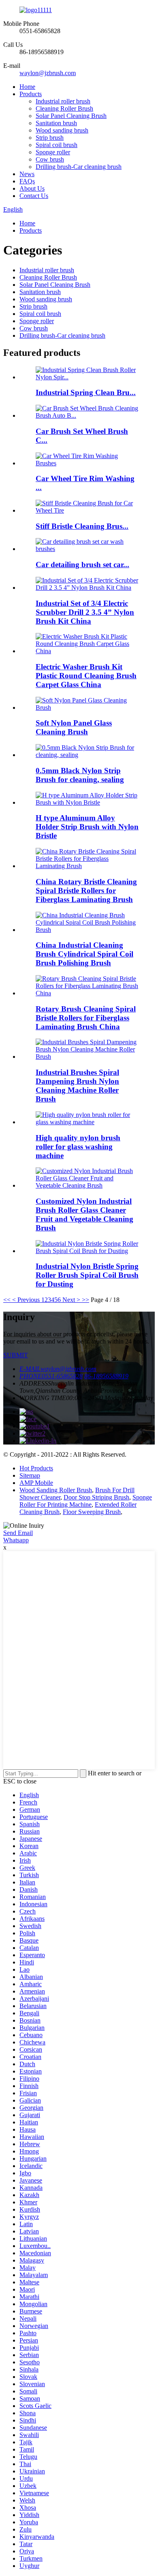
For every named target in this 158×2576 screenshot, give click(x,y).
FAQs (27, 181)
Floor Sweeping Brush (92, 1512)
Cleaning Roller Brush (64, 108)
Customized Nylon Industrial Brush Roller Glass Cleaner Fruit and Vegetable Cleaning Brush (84, 1214)
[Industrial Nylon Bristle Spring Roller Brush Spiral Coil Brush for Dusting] (87, 1251)
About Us (32, 188)
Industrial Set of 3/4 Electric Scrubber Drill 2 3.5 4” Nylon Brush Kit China (85, 612)
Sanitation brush (56, 123)
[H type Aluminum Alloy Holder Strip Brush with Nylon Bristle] (87, 802)
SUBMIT (16, 1355)
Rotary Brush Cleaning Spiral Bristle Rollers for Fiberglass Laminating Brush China (86, 1018)
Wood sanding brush (62, 130)
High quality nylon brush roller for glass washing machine (78, 1147)
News (27, 174)
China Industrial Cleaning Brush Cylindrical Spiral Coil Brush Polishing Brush (84, 954)
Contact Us (34, 196)
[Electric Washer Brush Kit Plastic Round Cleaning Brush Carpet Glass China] (87, 651)
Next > (71, 1300)
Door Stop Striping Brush (96, 1497)
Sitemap (30, 1475)
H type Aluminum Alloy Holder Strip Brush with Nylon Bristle (87, 827)
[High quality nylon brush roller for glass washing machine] (87, 1122)
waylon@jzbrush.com (48, 73)
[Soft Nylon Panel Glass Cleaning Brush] (87, 708)
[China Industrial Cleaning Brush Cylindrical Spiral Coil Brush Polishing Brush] (87, 930)
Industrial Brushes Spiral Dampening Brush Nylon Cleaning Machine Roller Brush (77, 1086)
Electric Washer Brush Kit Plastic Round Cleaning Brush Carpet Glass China (86, 676)
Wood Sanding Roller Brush (56, 1490)
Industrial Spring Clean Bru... (86, 392)
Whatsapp (16, 1540)
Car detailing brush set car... (82, 565)
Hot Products (36, 1468)
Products (31, 94)
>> (85, 1300)
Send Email (18, 1533)
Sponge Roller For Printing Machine (86, 1501)
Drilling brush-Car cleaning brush (79, 167)
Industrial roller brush (63, 101)
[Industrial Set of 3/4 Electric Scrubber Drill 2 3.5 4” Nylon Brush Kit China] (87, 588)
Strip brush (50, 138)
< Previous (26, 1300)
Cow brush (50, 159)
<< (7, 1300)
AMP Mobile (36, 1483)
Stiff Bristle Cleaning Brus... (82, 526)
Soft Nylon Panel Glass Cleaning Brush (74, 727)
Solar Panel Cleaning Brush (71, 116)
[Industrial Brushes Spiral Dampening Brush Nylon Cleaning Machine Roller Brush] (87, 1057)
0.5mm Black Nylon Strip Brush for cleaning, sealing (80, 775)
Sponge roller (53, 152)
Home (27, 87)
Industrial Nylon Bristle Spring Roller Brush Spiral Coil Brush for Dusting (87, 1275)
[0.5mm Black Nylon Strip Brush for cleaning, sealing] (87, 755)
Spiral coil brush (57, 145)
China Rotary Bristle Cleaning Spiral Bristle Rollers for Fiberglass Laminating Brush (86, 891)
